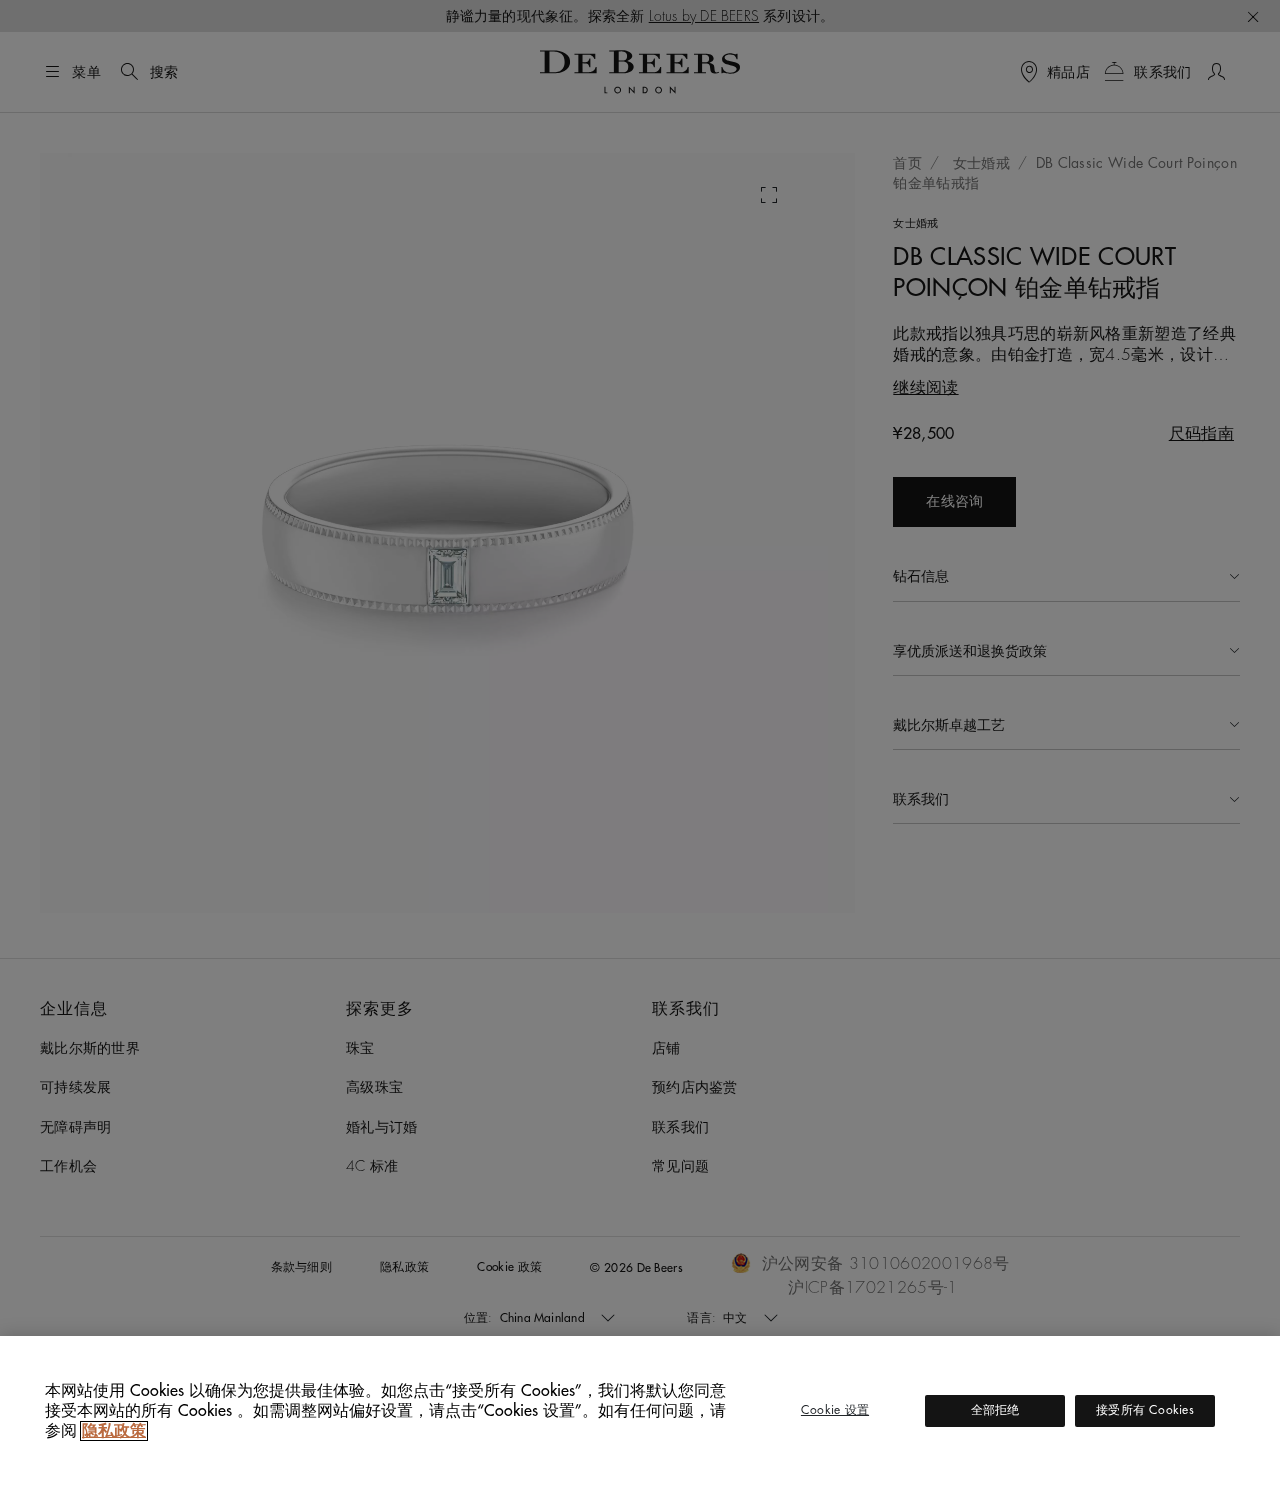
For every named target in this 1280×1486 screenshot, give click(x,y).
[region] (640, 1411)
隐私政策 (114, 1431)
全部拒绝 (995, 1410)
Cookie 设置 (835, 1410)
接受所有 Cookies (1145, 1410)
